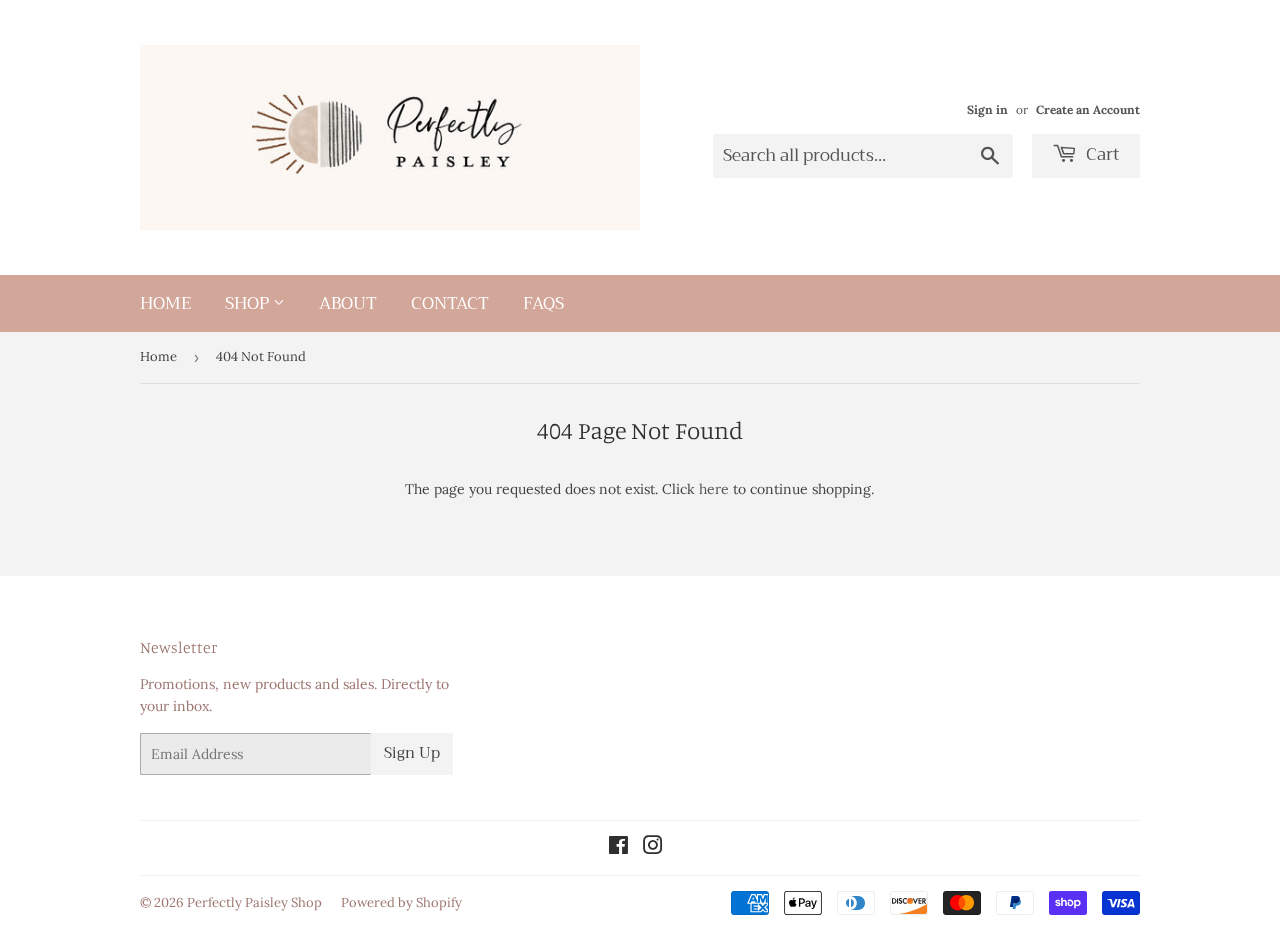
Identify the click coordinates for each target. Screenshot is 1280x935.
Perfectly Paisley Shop (254, 902)
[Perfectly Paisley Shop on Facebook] (618, 848)
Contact (450, 303)
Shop (249, 303)
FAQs (543, 303)
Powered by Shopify (401, 902)
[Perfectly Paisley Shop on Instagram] (653, 848)
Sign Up (412, 753)
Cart (1101, 154)
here (714, 489)
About (348, 303)
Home (165, 303)
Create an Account (1088, 109)
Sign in (987, 109)
